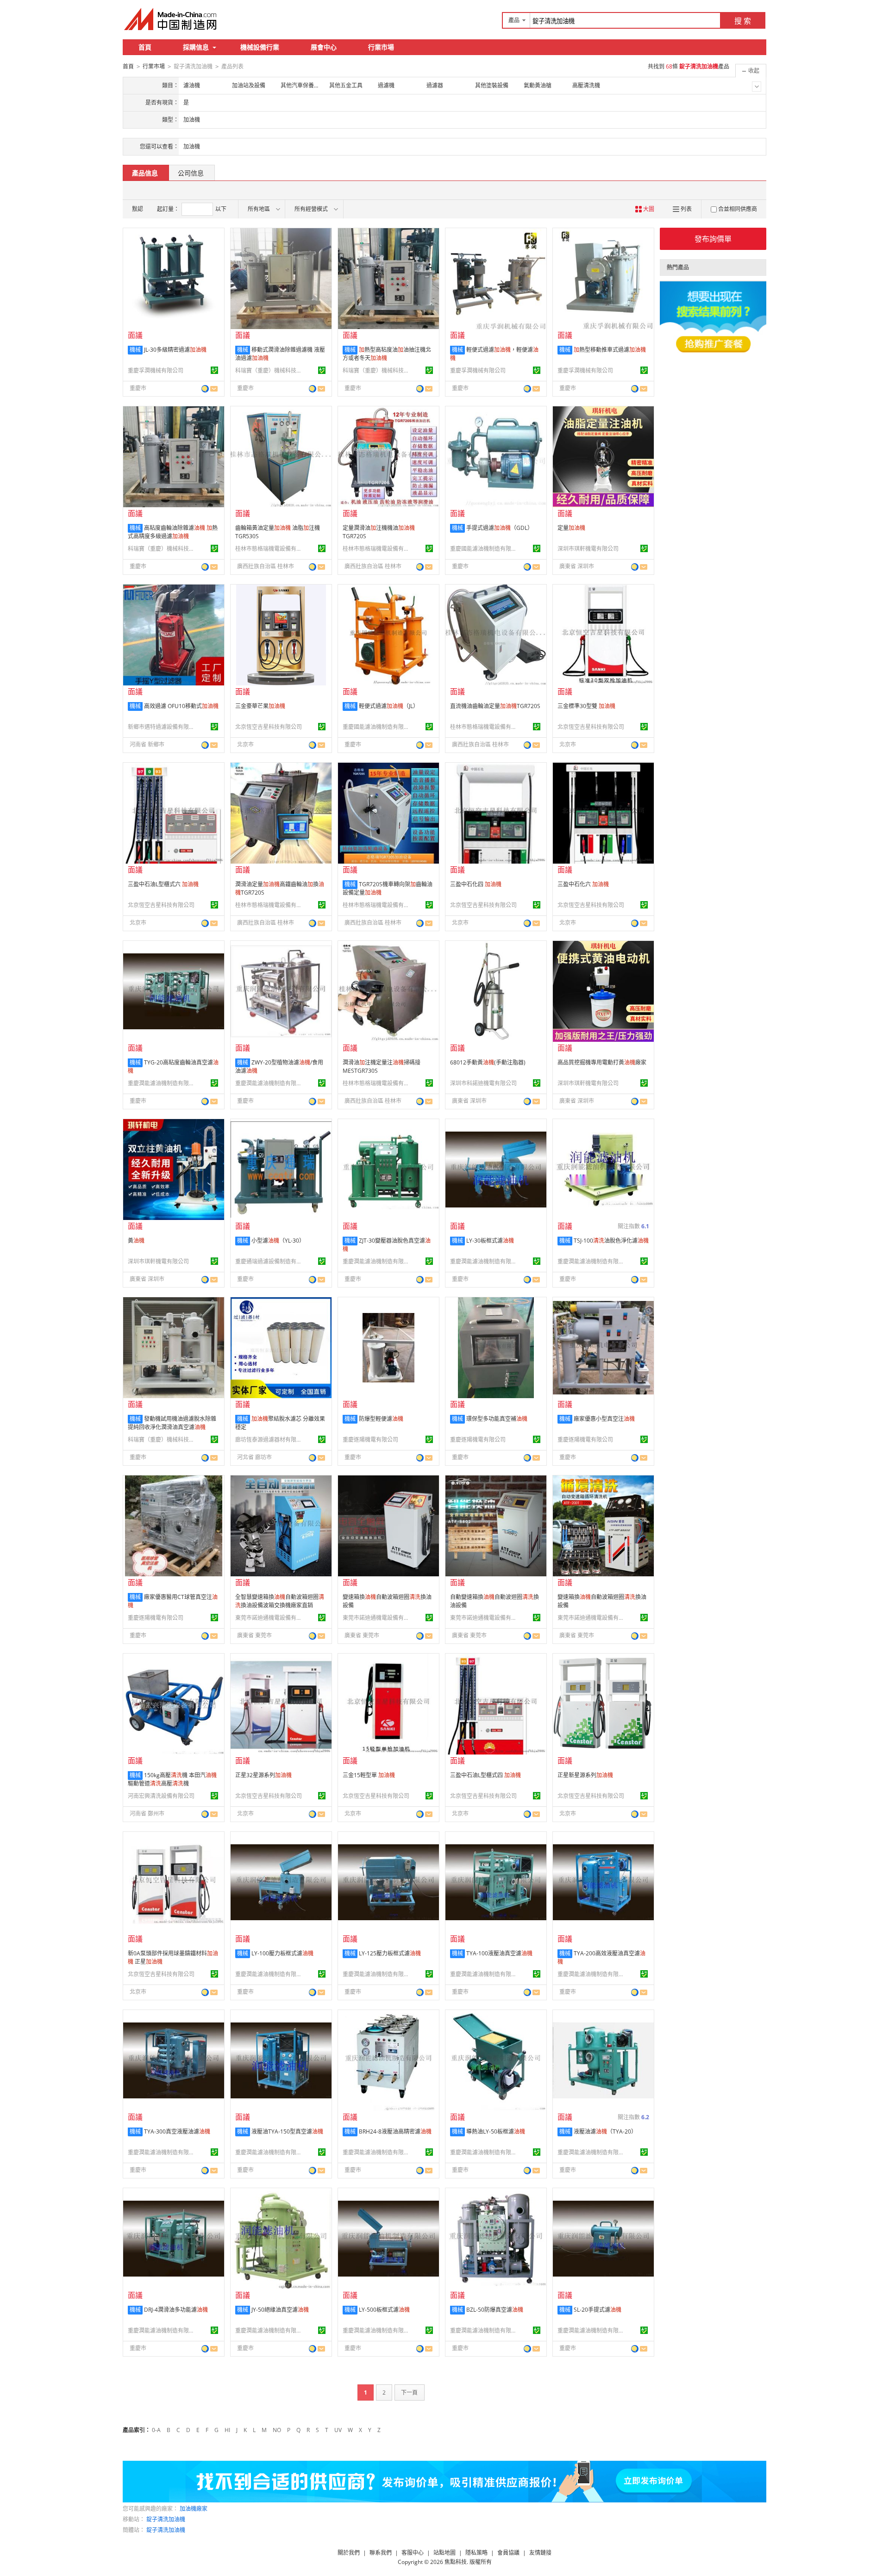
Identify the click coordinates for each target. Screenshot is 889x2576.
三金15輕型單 (369, 1775)
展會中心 (324, 47)
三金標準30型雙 (586, 706)
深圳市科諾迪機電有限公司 (483, 1083)
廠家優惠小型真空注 (604, 1419)
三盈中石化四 (476, 884)
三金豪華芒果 (260, 706)
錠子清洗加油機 (166, 2519)
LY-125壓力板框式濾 (390, 1953)
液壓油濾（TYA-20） (605, 2131)
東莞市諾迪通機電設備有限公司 (270, 1618)
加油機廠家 (194, 2509)
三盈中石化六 (583, 884)
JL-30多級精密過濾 (175, 350)
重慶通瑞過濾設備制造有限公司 (270, 1261)
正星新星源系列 (585, 1775)
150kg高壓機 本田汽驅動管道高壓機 (172, 1779)
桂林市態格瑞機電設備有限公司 (270, 549)
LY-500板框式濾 (384, 2310)
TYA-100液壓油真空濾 (499, 1953)
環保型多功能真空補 (497, 1419)
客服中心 (413, 2553)
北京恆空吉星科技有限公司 (269, 727)
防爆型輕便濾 (381, 1419)
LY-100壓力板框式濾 (282, 1953)
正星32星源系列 (263, 1775)
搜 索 (743, 21)
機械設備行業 (260, 47)
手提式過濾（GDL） (500, 528)
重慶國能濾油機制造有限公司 (485, 549)
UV (338, 2430)
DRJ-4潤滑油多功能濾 (176, 2310)
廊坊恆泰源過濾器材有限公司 (270, 1440)
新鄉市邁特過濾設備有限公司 (163, 727)
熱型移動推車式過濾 (610, 350)
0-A (156, 2430)
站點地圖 (444, 2553)
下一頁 (409, 2392)
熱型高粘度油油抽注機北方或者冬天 (387, 354)
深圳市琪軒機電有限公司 (588, 549)
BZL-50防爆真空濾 (495, 2310)
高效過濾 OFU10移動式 (181, 706)
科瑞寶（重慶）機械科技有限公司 (270, 370)
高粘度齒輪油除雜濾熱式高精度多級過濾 (173, 532)
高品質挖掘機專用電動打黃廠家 (602, 1062)
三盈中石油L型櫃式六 (163, 884)
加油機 (192, 146)
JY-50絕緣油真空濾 (280, 2310)
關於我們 (349, 2553)
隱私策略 (476, 2553)
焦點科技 (456, 2562)
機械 (135, 350)
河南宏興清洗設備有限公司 (161, 1796)
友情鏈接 (540, 2553)
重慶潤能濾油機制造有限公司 (163, 1083)
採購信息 (196, 47)
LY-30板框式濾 (490, 1241)
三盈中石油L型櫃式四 (485, 1775)
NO (277, 2430)
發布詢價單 (713, 239)
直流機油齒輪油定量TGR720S (495, 706)
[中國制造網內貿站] (171, 19)
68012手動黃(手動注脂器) (488, 1062)
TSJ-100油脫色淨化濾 (611, 1241)
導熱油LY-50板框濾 (496, 2131)
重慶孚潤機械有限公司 (156, 370)
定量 (571, 528)
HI (227, 2430)
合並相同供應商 (738, 209)
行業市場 (381, 47)
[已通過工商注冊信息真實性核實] (214, 370)
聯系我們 (381, 2553)
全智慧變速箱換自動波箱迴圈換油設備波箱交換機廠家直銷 (280, 1601)
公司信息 (191, 173)
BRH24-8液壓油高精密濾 (395, 2131)
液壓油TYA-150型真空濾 (287, 2131)
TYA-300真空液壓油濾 (177, 2131)
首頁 (145, 47)
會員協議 (508, 2553)
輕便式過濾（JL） (389, 706)
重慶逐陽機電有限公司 (370, 1440)
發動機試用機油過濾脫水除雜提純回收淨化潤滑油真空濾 (172, 1423)
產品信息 (145, 173)
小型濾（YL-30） (278, 1241)
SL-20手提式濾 (598, 2310)
